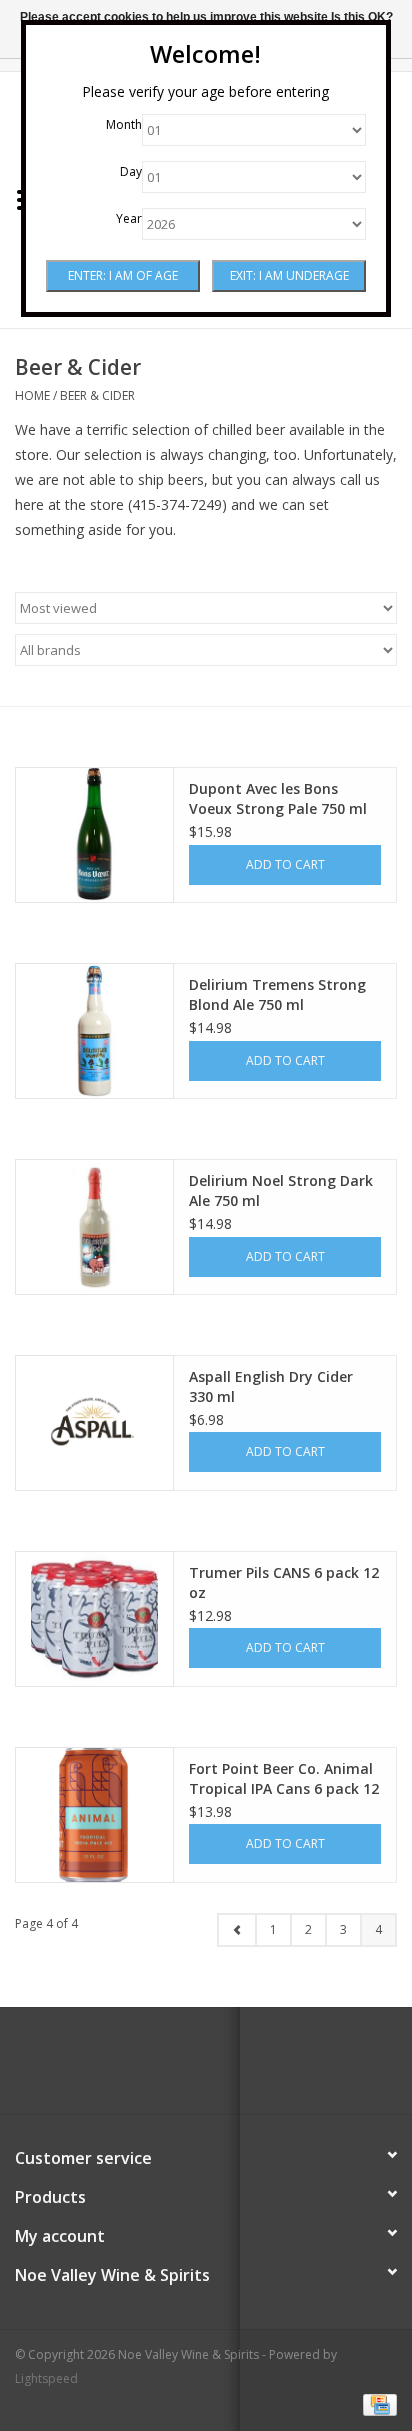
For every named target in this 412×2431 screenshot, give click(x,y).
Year (129, 218)
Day (131, 171)
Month (124, 124)
